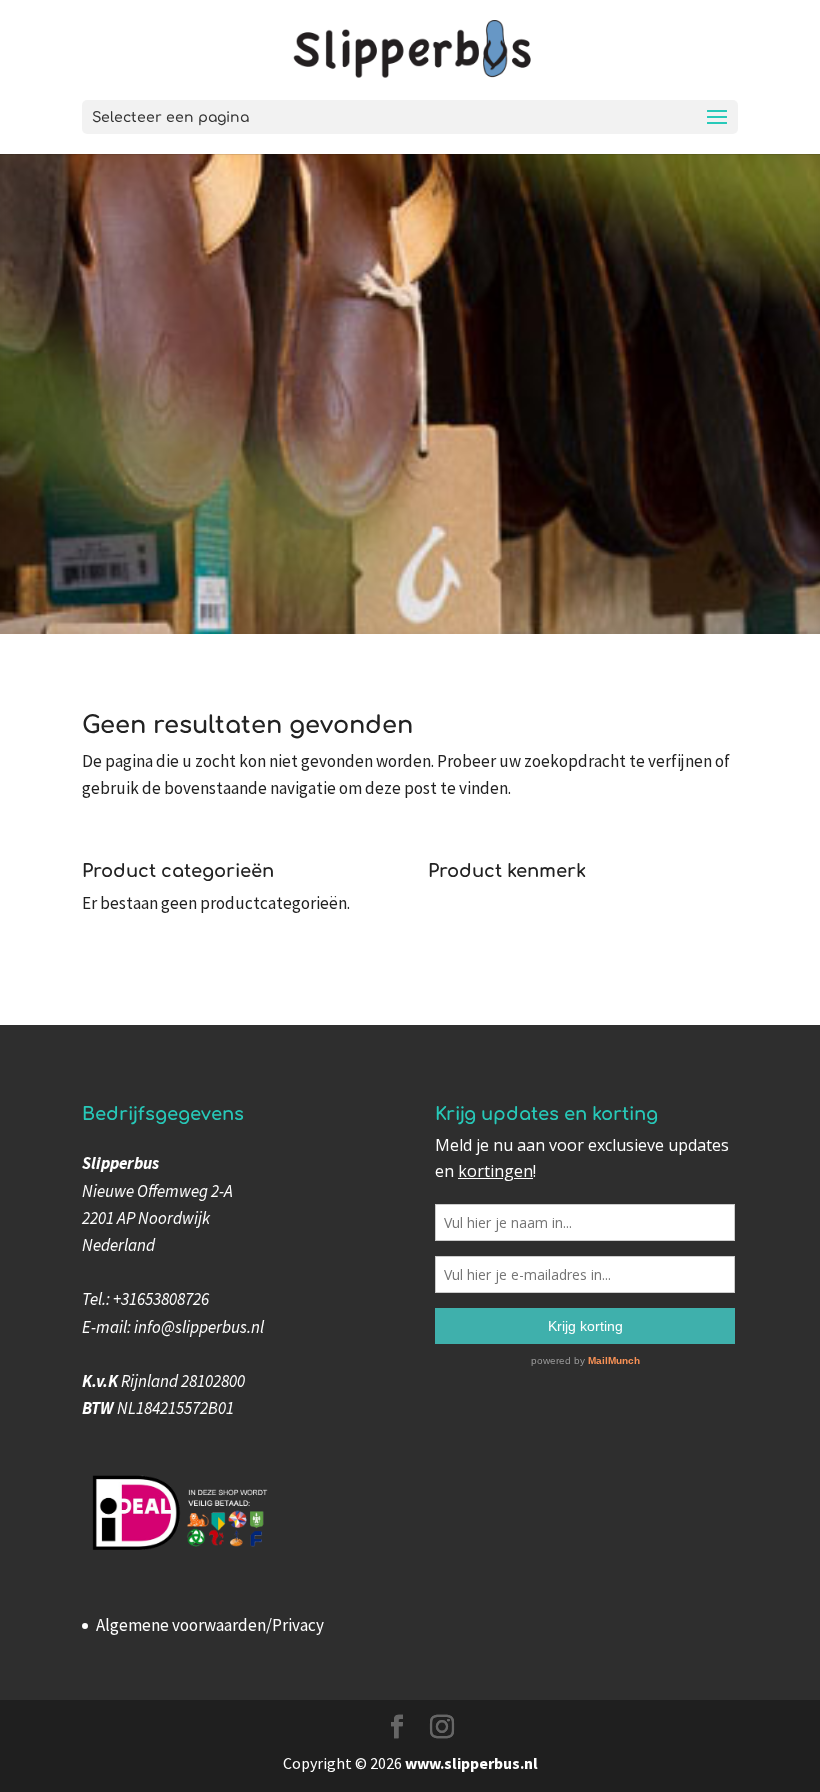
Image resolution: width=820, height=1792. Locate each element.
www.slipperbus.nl (471, 1763)
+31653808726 (161, 1299)
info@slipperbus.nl (199, 1327)
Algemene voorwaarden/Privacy (210, 1625)
